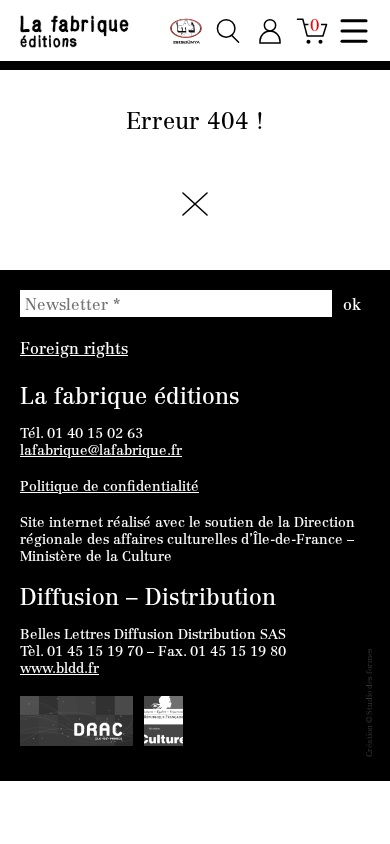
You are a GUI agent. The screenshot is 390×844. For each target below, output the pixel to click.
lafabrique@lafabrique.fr (101, 452)
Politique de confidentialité (109, 488)
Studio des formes (370, 681)
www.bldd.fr (59, 670)
